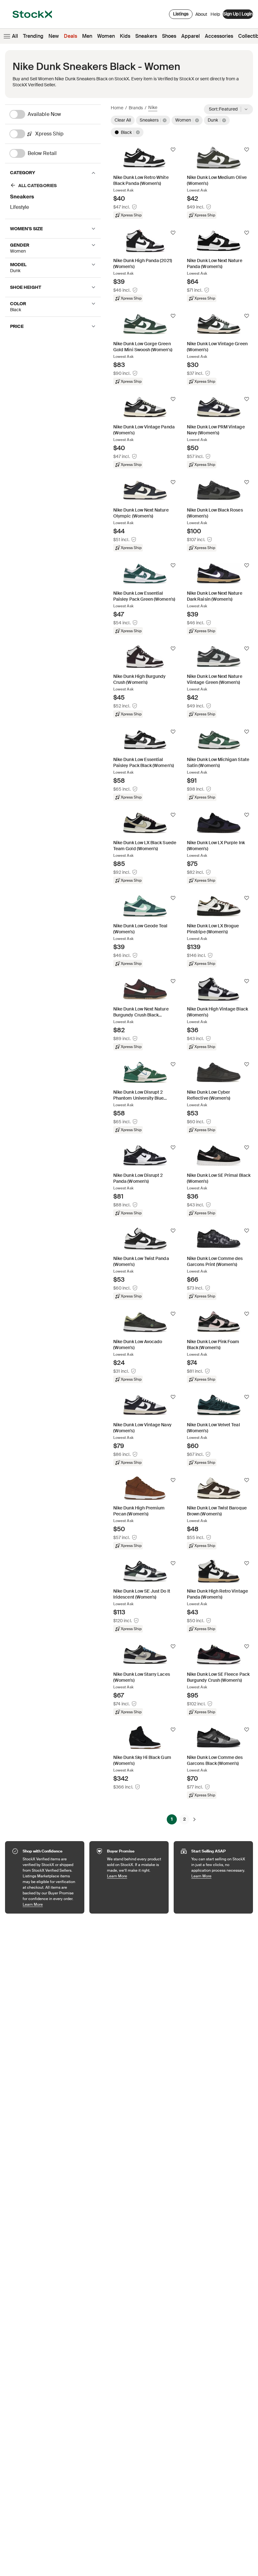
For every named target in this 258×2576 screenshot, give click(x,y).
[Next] (194, 1819)
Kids (125, 36)
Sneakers (146, 36)
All (15, 36)
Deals (70, 36)
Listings (181, 14)
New (54, 36)
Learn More (50, 1904)
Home (117, 108)
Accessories (219, 36)
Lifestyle (20, 207)
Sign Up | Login (238, 14)
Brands (136, 108)
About (201, 16)
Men (87, 36)
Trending (33, 36)
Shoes (169, 36)
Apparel (191, 36)
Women (106, 36)
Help (215, 14)
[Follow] (173, 150)
